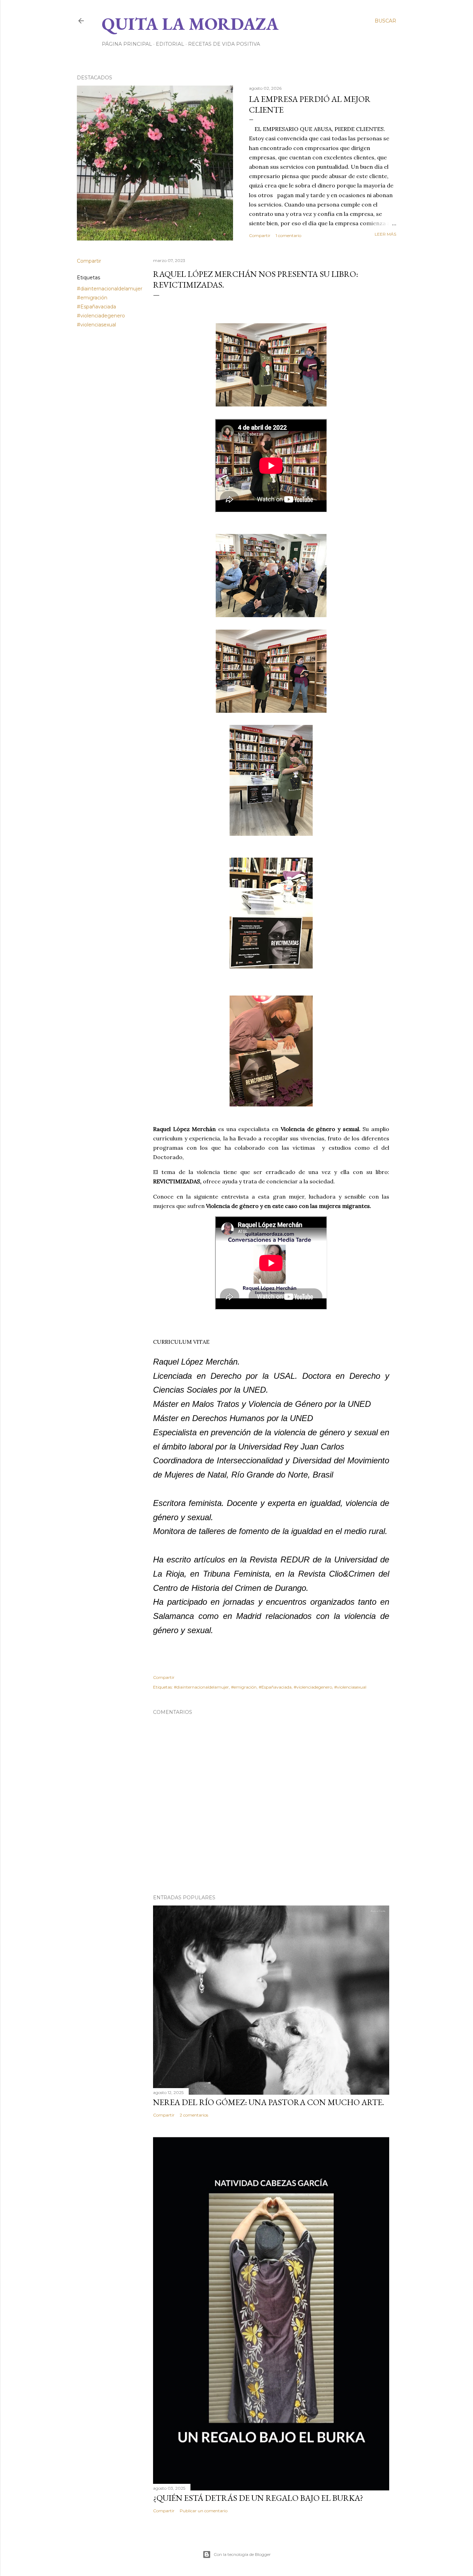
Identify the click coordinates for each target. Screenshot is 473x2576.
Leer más (385, 234)
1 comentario (288, 235)
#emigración (92, 298)
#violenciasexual (96, 325)
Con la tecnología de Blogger (242, 2554)
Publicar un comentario (204, 2511)
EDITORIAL (170, 44)
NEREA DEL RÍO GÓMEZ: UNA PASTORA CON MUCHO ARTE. (269, 2102)
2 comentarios (194, 2115)
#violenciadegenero (101, 316)
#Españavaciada (96, 307)
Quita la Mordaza (190, 24)
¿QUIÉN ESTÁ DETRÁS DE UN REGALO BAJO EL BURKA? (258, 2498)
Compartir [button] (260, 235)
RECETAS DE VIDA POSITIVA (224, 44)
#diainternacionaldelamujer (110, 289)
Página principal (127, 44)
